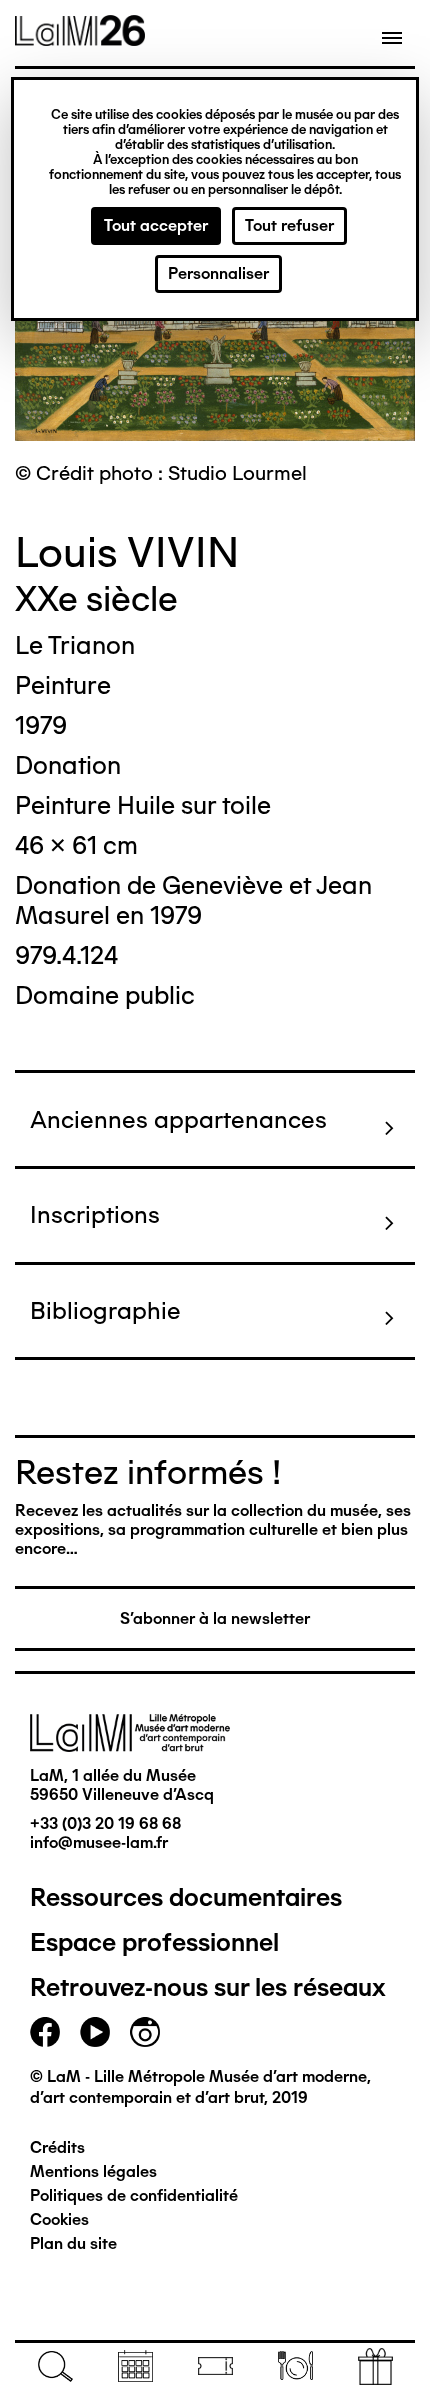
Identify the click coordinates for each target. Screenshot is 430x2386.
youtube (95, 2032)
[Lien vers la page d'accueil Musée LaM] (80, 39)
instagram (145, 2032)
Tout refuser (289, 225)
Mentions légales (93, 2171)
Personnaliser (218, 273)
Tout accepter (156, 225)
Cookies (59, 2219)
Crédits (57, 2147)
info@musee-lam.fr (99, 1842)
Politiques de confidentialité (134, 2195)
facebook (45, 2032)
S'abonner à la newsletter (215, 1618)
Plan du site (73, 2243)
